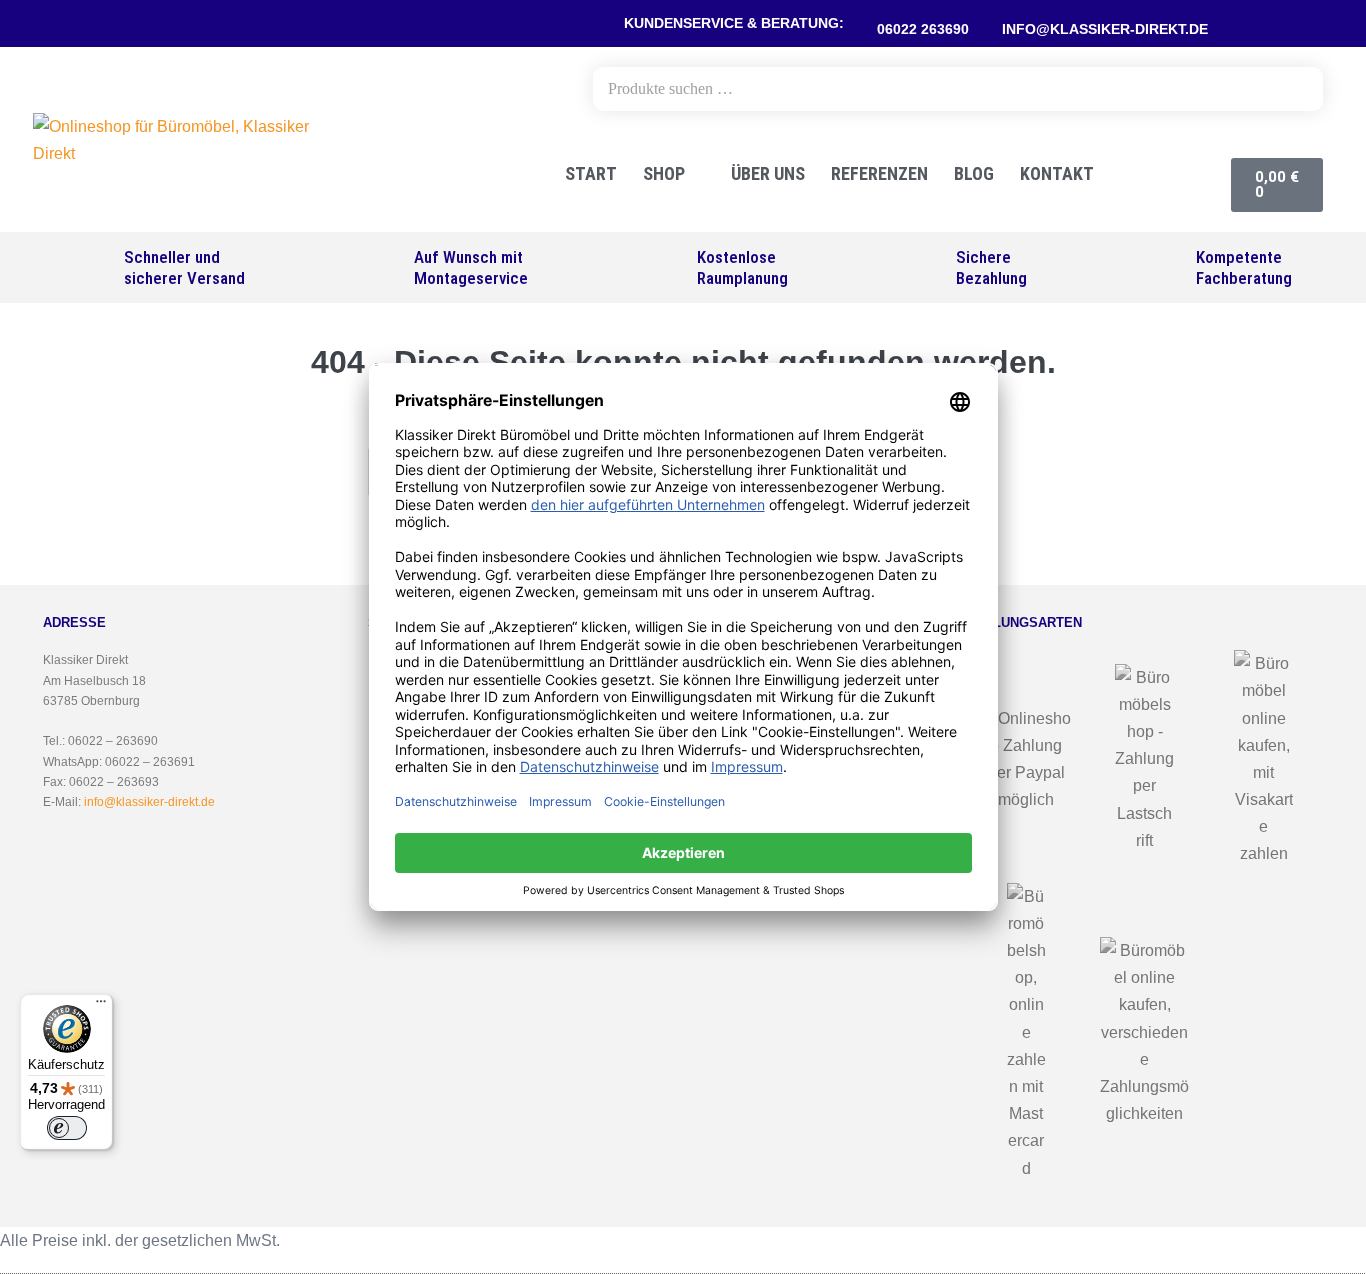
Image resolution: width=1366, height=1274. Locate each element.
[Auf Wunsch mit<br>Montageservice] (381, 267)
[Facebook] (1238, 24)
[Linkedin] (1313, 24)
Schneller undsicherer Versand (184, 267)
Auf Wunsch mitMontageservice (471, 267)
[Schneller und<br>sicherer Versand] (91, 267)
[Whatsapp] (1288, 24)
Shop (664, 173)
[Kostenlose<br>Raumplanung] (664, 267)
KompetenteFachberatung (1244, 267)
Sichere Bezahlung (991, 267)
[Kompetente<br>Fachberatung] (1163, 267)
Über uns (768, 173)
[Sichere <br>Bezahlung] (923, 267)
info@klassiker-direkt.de (149, 802)
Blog (974, 173)
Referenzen (879, 173)
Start (591, 173)
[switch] (67, 1128)
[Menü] (101, 1006)
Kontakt (1057, 173)
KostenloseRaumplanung (742, 267)
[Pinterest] (1263, 24)
